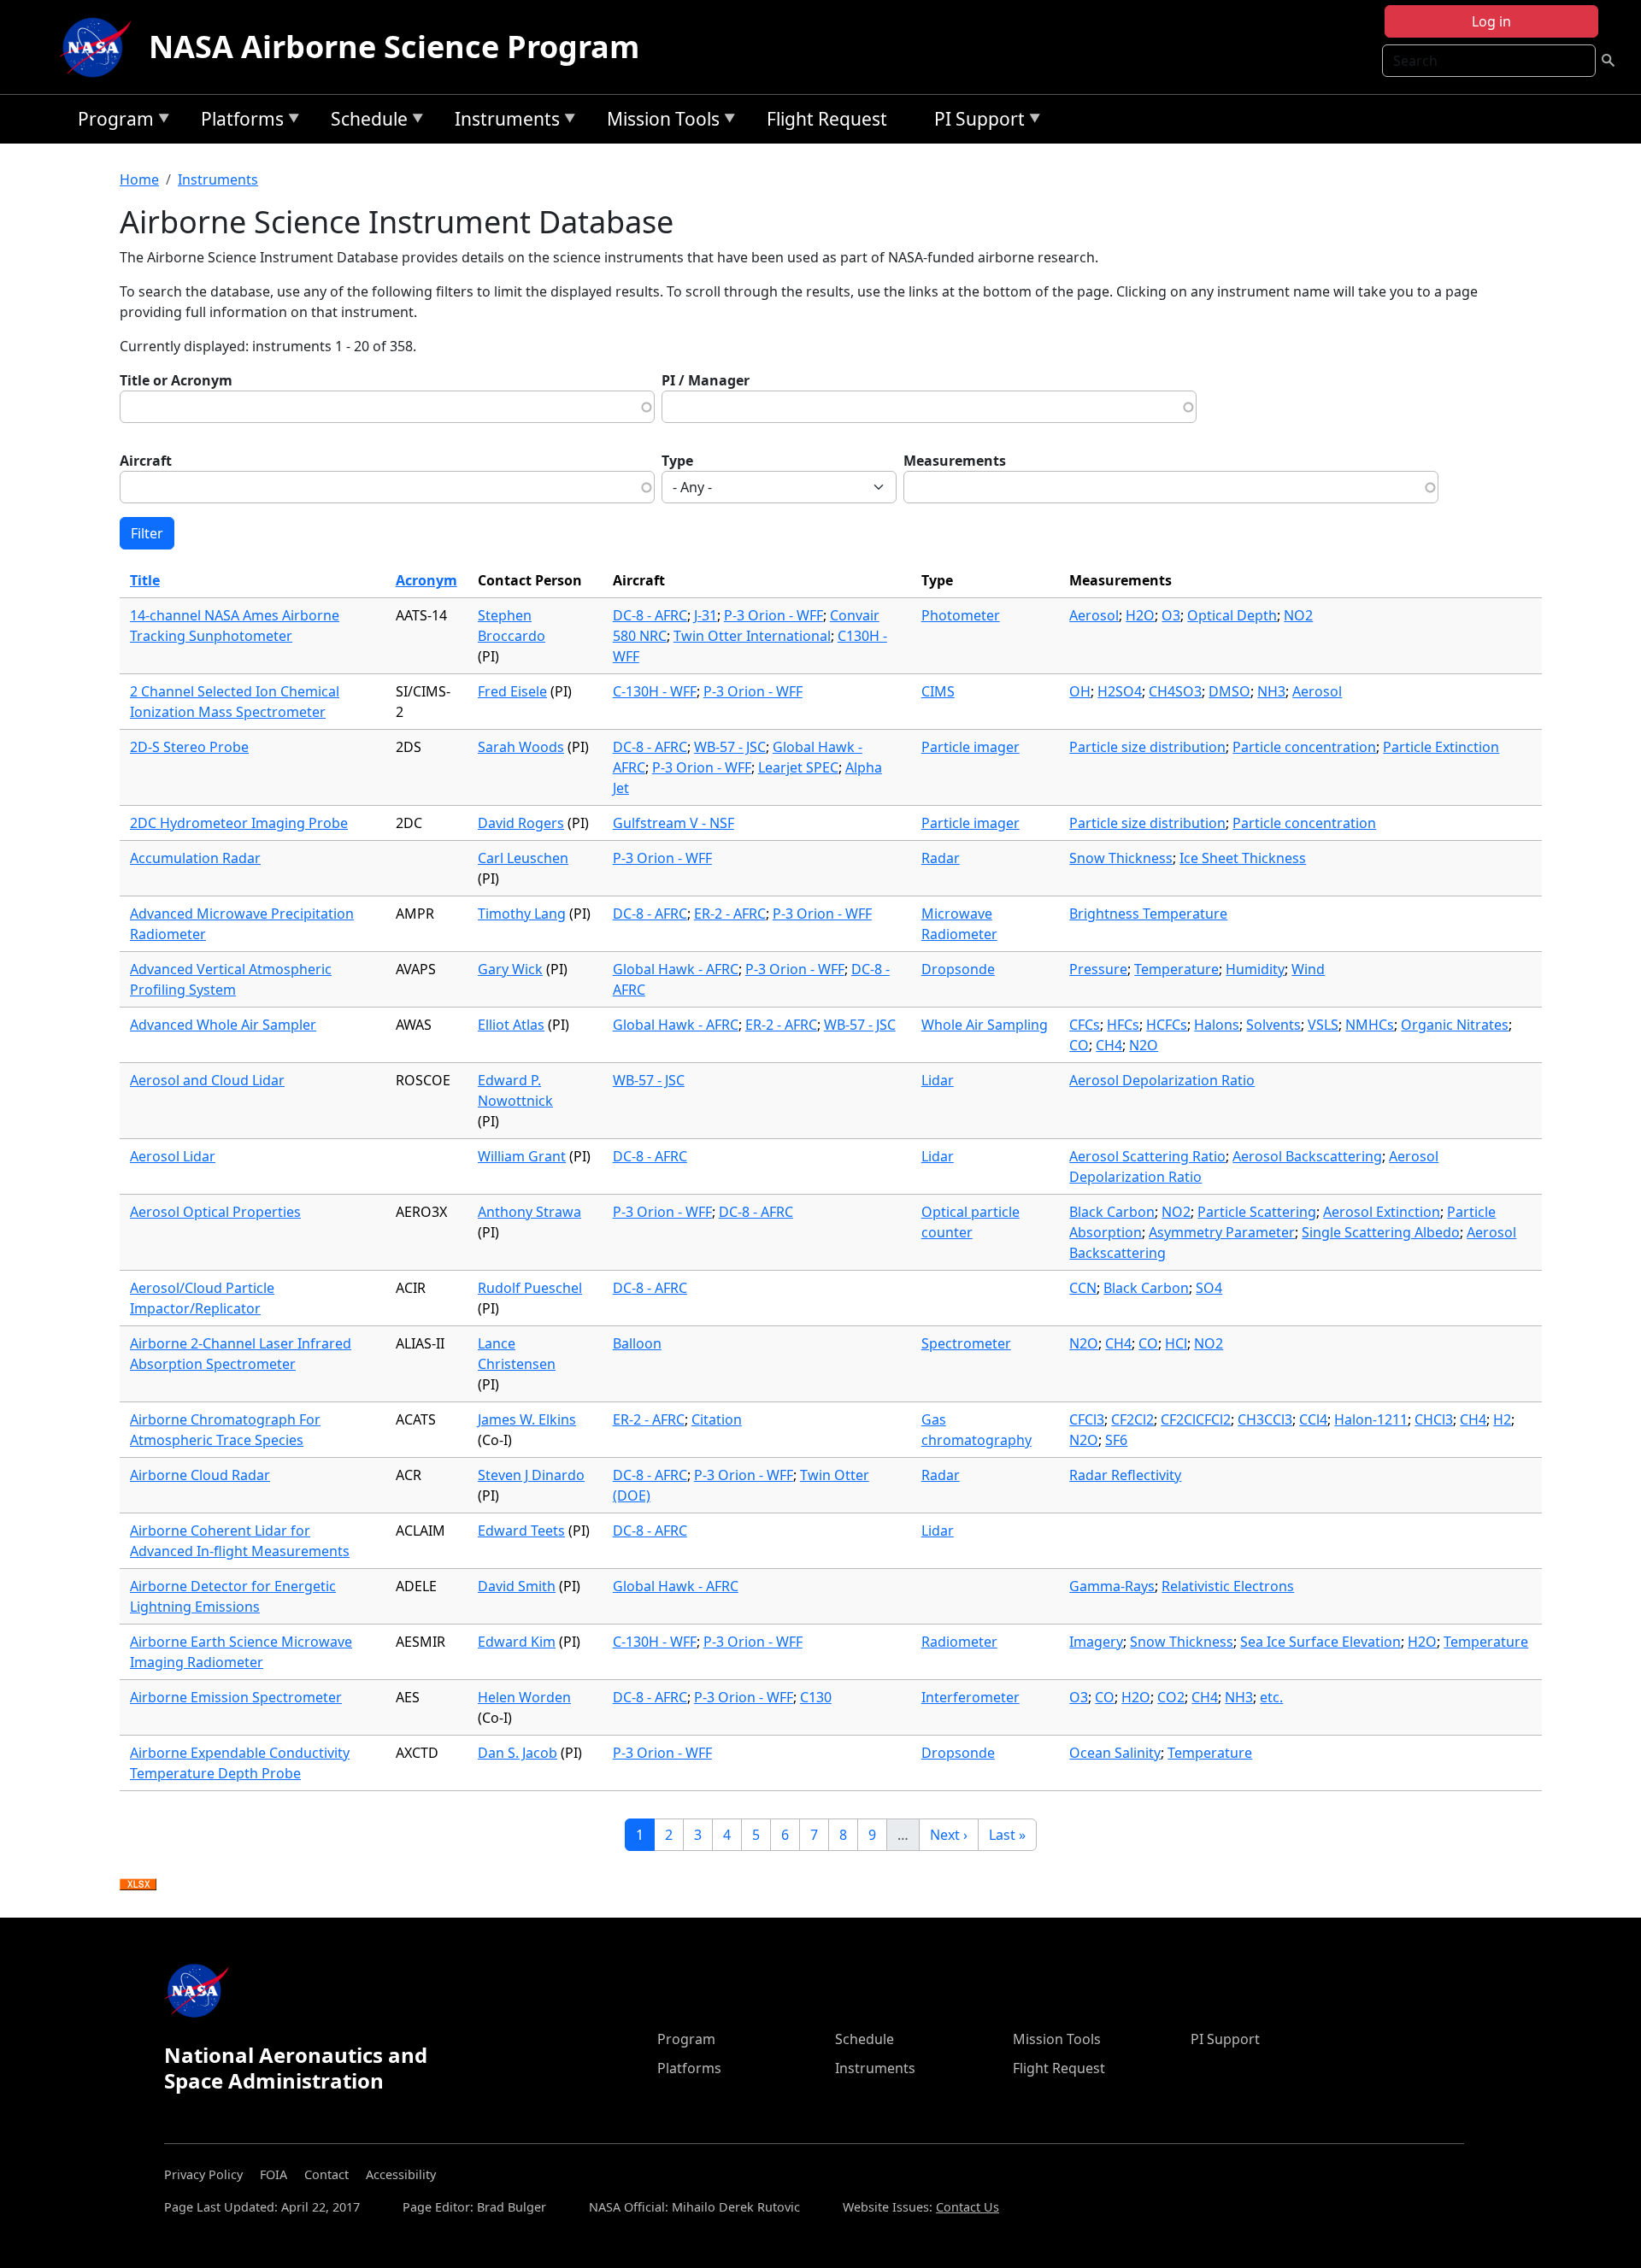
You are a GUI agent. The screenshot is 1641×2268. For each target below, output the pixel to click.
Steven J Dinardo (531, 1475)
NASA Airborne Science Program (394, 47)
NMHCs (1370, 1025)
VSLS (1323, 1025)
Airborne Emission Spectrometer (236, 1697)
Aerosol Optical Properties (215, 1212)
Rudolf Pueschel (530, 1288)
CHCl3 (1434, 1419)
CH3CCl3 (1265, 1419)
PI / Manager (706, 380)
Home (139, 179)
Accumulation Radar (195, 858)
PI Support (975, 122)
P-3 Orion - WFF (773, 615)
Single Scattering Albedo (1381, 1232)
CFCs (1085, 1025)
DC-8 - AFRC (650, 615)
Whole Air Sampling (985, 1025)
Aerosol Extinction (1382, 1212)
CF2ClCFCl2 (1196, 1419)
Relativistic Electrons (1228, 1586)
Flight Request (827, 119)
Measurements (955, 461)
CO (1079, 1045)
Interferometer (970, 1697)
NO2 (1298, 615)
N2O (1144, 1045)
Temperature (1176, 969)
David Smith (517, 1586)
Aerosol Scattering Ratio (1147, 1156)
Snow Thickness (1121, 858)
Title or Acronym (176, 380)
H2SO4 (1120, 691)
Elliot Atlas (511, 1025)
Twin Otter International (752, 636)
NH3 (1271, 691)
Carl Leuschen (523, 858)
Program (112, 122)
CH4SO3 (1175, 691)
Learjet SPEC (798, 767)
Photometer (961, 615)
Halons (1217, 1025)
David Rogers (521, 823)
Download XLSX (138, 1885)
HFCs (1123, 1025)
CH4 (1109, 1045)
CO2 (1171, 1697)
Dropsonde (958, 969)
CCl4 (1313, 1419)
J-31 (706, 615)
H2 (1502, 1419)
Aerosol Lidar (173, 1156)
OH (1080, 691)
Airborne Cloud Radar (200, 1475)
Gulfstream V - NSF (673, 823)
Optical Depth (1232, 615)
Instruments (503, 122)
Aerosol (1094, 615)
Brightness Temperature (1148, 914)
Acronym (426, 580)
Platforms (238, 122)
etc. (1271, 1697)
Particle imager (970, 747)
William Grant (522, 1156)
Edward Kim (517, 1642)
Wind (1308, 969)
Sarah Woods (521, 747)
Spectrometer (966, 1343)
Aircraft (146, 461)
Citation (717, 1419)
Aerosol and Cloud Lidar (207, 1080)
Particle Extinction (1441, 747)
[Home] (99, 47)
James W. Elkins (527, 1419)
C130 (816, 1697)
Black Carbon (1112, 1212)
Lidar (938, 1080)
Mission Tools (659, 122)
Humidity (1255, 969)
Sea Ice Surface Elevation (1320, 1642)
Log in (1491, 21)
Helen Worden (524, 1697)
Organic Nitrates (1455, 1025)
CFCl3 (1087, 1419)
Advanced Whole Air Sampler (223, 1025)
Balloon (637, 1343)
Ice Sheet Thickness (1243, 858)
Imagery (1096, 1642)
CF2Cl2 (1132, 1419)
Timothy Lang (522, 914)
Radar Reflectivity (1125, 1475)
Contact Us (968, 2207)
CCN (1083, 1288)
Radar (941, 858)
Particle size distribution (1147, 747)
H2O (1140, 615)
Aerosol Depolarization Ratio (1162, 1080)
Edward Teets (521, 1531)
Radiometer (959, 1642)
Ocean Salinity (1115, 1753)
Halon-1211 (1371, 1419)
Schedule (365, 122)
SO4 (1209, 1288)
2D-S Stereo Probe (189, 747)
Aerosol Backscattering (1307, 1156)
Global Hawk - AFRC (676, 969)
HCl (1176, 1343)
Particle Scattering (1257, 1212)
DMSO (1229, 691)
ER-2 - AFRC (730, 914)
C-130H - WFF (655, 691)
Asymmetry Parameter (1222, 1232)
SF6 (1116, 1440)
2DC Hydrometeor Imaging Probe (239, 823)
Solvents (1273, 1025)
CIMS (938, 691)
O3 (1171, 615)
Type (677, 461)
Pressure (1098, 969)
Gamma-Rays (1112, 1586)
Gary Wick (510, 969)
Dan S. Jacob (518, 1753)
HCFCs (1167, 1025)
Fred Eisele (512, 691)
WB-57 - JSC (730, 747)
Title (145, 580)
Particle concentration (1304, 747)
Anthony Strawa (529, 1212)
